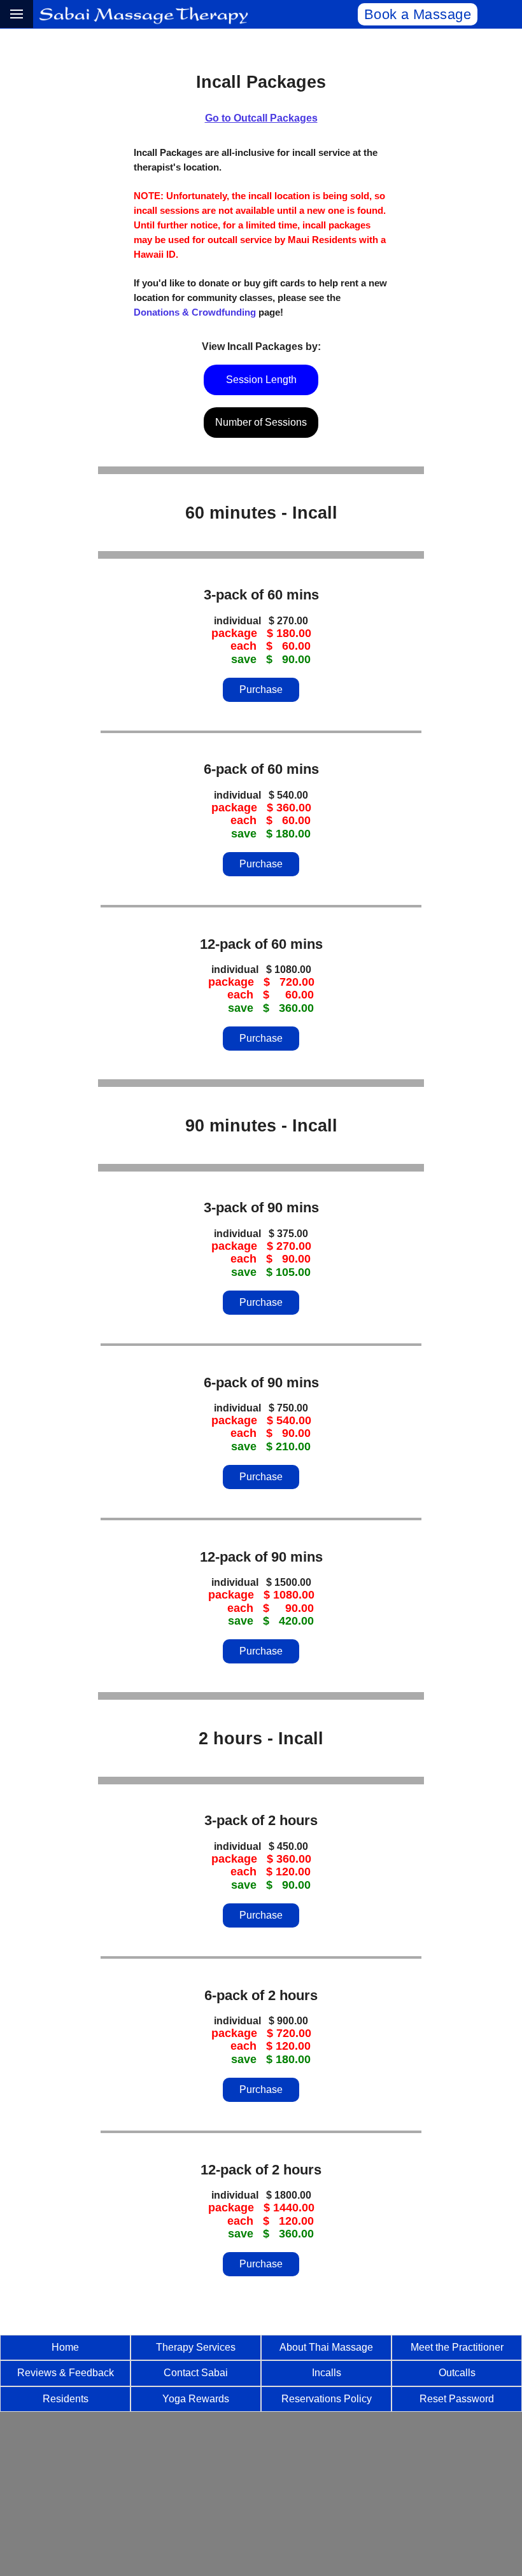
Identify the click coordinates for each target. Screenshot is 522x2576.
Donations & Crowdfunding (195, 312)
